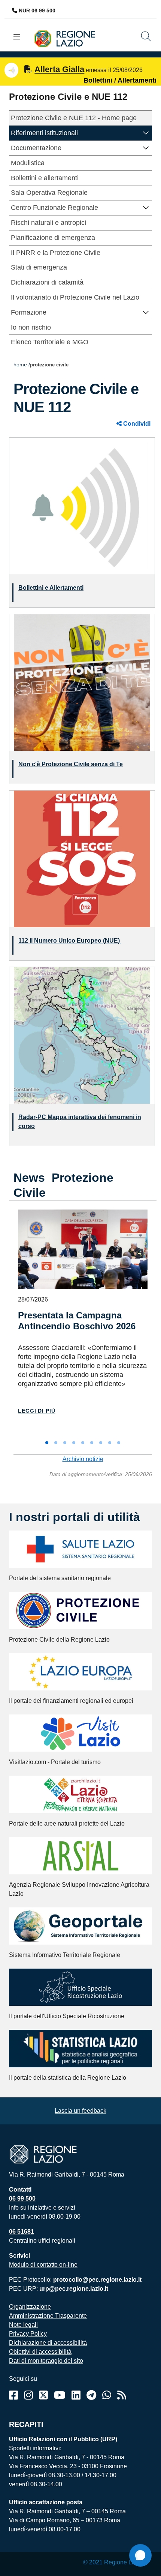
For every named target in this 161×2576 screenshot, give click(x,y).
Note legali (23, 2325)
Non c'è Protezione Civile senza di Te (71, 764)
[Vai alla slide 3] (65, 1443)
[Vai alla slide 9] (119, 1443)
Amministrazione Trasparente (48, 2316)
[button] (146, 132)
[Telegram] (91, 2395)
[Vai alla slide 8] (110, 1443)
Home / (22, 365)
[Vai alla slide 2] (56, 1443)
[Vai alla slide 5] (83, 1443)
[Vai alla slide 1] (47, 1443)
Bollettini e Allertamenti (51, 588)
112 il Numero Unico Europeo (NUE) (70, 941)
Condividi (136, 424)
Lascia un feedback (80, 2111)
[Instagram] (28, 2395)
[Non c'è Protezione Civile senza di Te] (82, 682)
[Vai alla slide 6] (92, 1443)
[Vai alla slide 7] (101, 1443)
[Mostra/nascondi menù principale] (19, 37)
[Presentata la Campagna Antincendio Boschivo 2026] (83, 1249)
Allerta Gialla (59, 69)
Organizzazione (30, 2307)
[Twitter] (43, 2395)
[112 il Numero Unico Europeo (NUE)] (82, 858)
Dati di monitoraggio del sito (46, 2361)
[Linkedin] (76, 2395)
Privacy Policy (28, 2334)
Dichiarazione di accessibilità (48, 2343)
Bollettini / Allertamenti (120, 80)
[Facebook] (13, 2395)
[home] (68, 38)
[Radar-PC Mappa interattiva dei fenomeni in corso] (82, 1035)
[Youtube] (60, 2395)
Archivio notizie (83, 1459)
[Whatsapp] (107, 2395)
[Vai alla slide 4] (74, 1443)
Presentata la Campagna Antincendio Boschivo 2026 (77, 1321)
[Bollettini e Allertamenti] (82, 505)
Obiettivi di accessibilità (40, 2352)
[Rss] (122, 2395)
